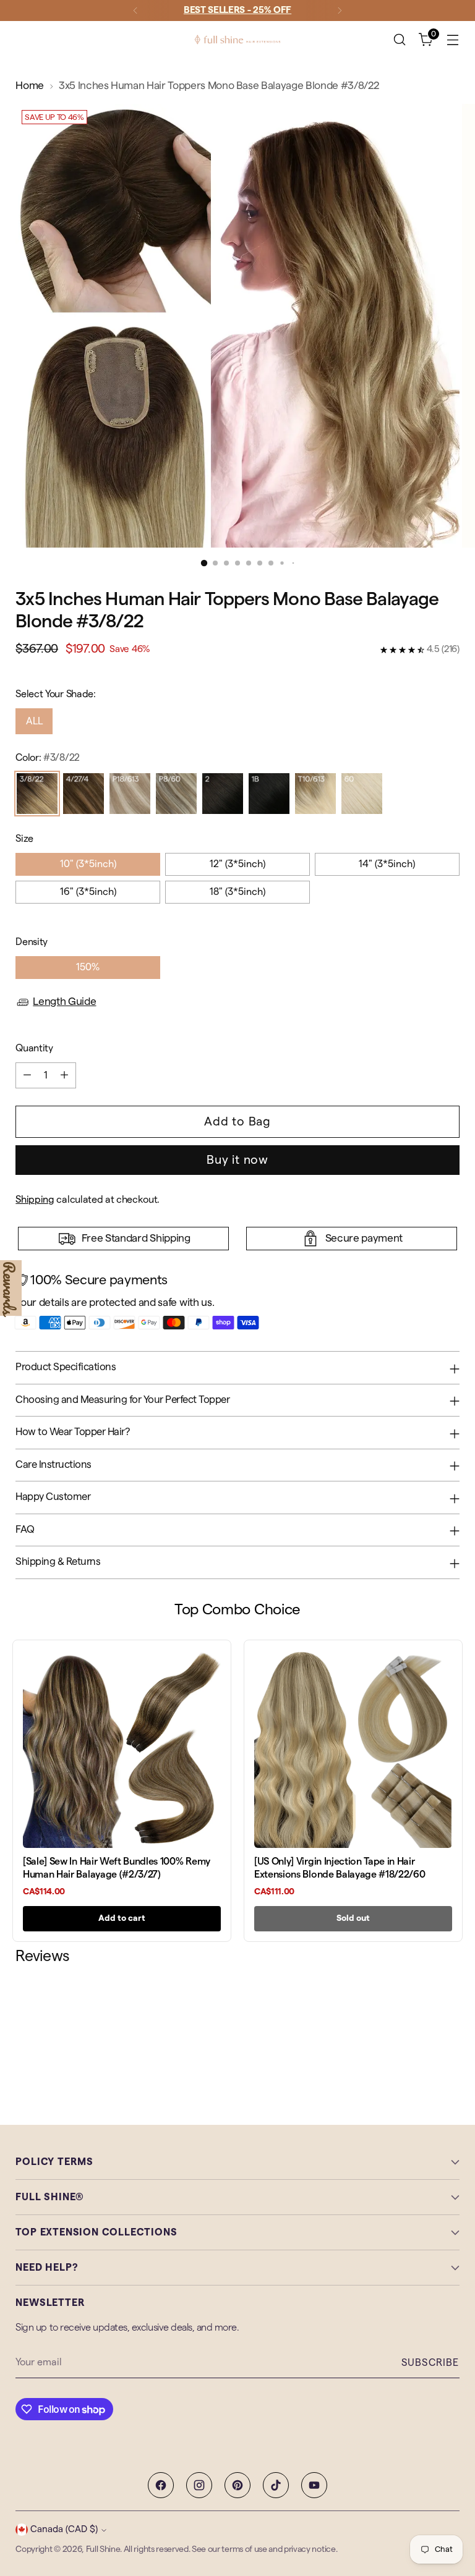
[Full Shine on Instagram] (199, 2485)
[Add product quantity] (64, 1075)
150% (88, 967)
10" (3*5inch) (88, 864)
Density (32, 942)
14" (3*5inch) (387, 864)
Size (24, 839)
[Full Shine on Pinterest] (237, 2485)
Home (30, 86)
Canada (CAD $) (64, 2529)
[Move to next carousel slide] (449, 2033)
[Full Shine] (237, 40)
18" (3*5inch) (237, 892)
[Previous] (135, 11)
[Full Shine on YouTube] (314, 2485)
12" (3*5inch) (237, 864)
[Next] (340, 11)
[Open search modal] (400, 40)
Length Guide (64, 1002)
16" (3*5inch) (88, 892)
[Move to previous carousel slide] (421, 2033)
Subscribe (430, 2363)
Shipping (35, 1200)
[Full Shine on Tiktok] (276, 2485)
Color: (48, 758)
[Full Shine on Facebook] (161, 2485)
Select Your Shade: (55, 694)
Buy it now (237, 1160)
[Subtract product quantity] (27, 1075)
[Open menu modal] (453, 40)
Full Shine (103, 2549)
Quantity (34, 1048)
